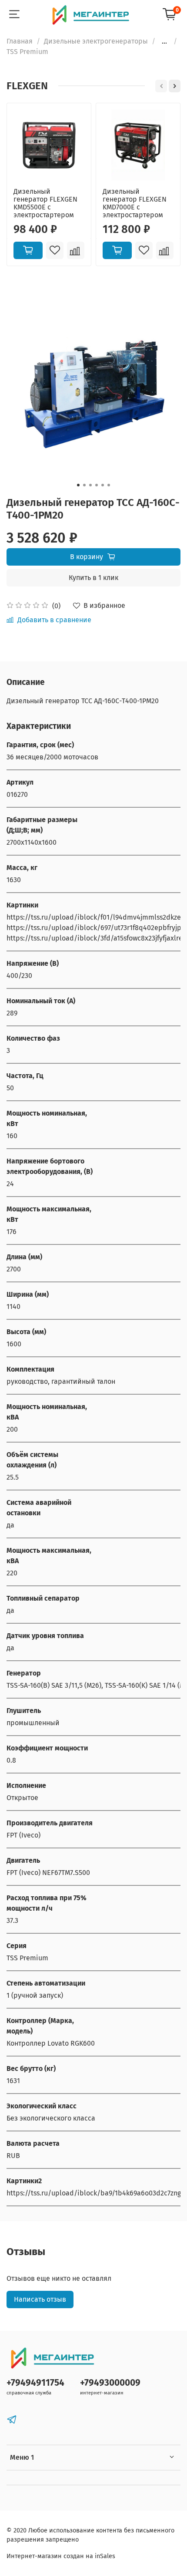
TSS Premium (27, 52)
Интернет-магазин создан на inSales (61, 2556)
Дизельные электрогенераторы (96, 41)
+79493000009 (110, 2383)
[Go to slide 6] (109, 485)
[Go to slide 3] (90, 485)
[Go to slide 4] (97, 485)
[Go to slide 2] (84, 485)
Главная (20, 41)
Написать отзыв (40, 2299)
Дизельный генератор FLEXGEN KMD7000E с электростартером (135, 203)
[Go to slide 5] (103, 485)
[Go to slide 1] (78, 485)
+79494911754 (35, 2383)
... (164, 41)
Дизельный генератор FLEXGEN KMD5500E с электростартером (45, 203)
